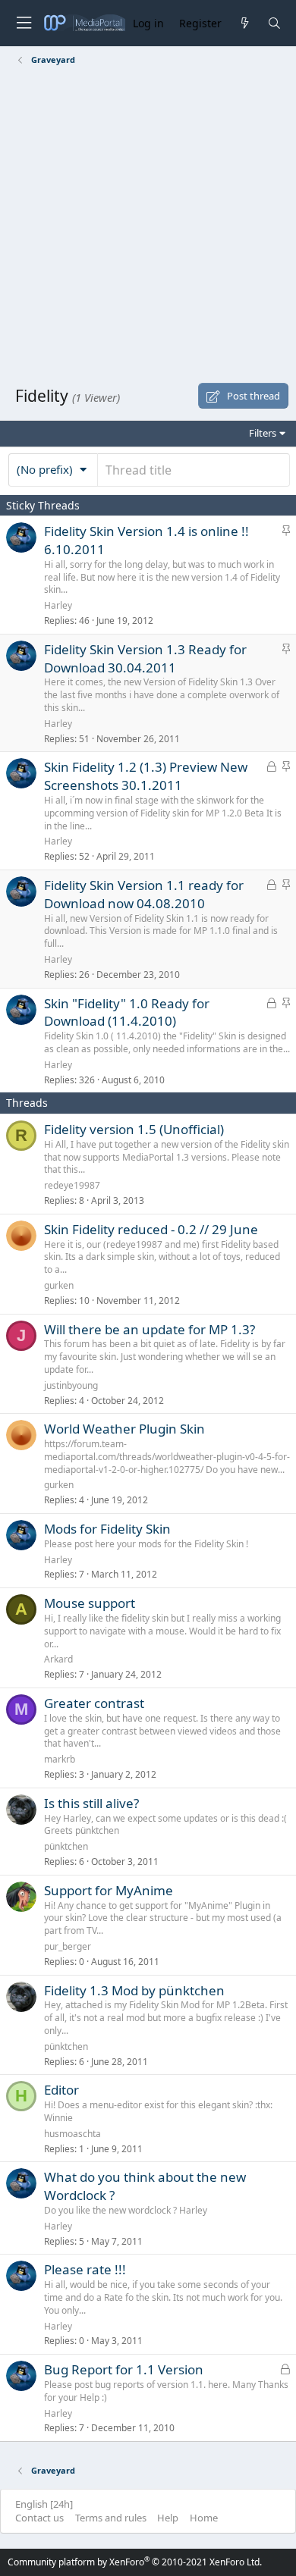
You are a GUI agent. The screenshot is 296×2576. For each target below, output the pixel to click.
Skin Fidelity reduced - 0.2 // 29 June (151, 1229)
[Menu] (24, 23)
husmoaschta (72, 2134)
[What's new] (244, 23)
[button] (53, 469)
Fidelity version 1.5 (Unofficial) (134, 1129)
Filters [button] (263, 433)
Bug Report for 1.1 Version (124, 2369)
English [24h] (44, 2504)
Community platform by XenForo (135, 2562)
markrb (60, 1759)
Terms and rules (111, 2518)
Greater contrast (94, 1703)
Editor (61, 2090)
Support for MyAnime (109, 1890)
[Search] (274, 23)
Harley (58, 605)
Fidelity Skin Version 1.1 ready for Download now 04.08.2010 (144, 894)
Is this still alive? (91, 1803)
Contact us (39, 2518)
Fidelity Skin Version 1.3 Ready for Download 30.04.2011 (145, 658)
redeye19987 (72, 1185)
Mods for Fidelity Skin (107, 1529)
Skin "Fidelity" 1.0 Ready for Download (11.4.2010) (127, 1012)
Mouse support (90, 1603)
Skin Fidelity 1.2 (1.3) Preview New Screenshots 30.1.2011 (146, 776)
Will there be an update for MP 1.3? (150, 1329)
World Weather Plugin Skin (124, 1429)
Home (204, 2518)
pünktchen (66, 1846)
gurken (59, 1285)
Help (168, 2518)
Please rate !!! (85, 2269)
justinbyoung (71, 1385)
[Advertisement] (148, 227)
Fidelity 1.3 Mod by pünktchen (134, 1990)
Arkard (58, 1659)
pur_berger (68, 1946)
